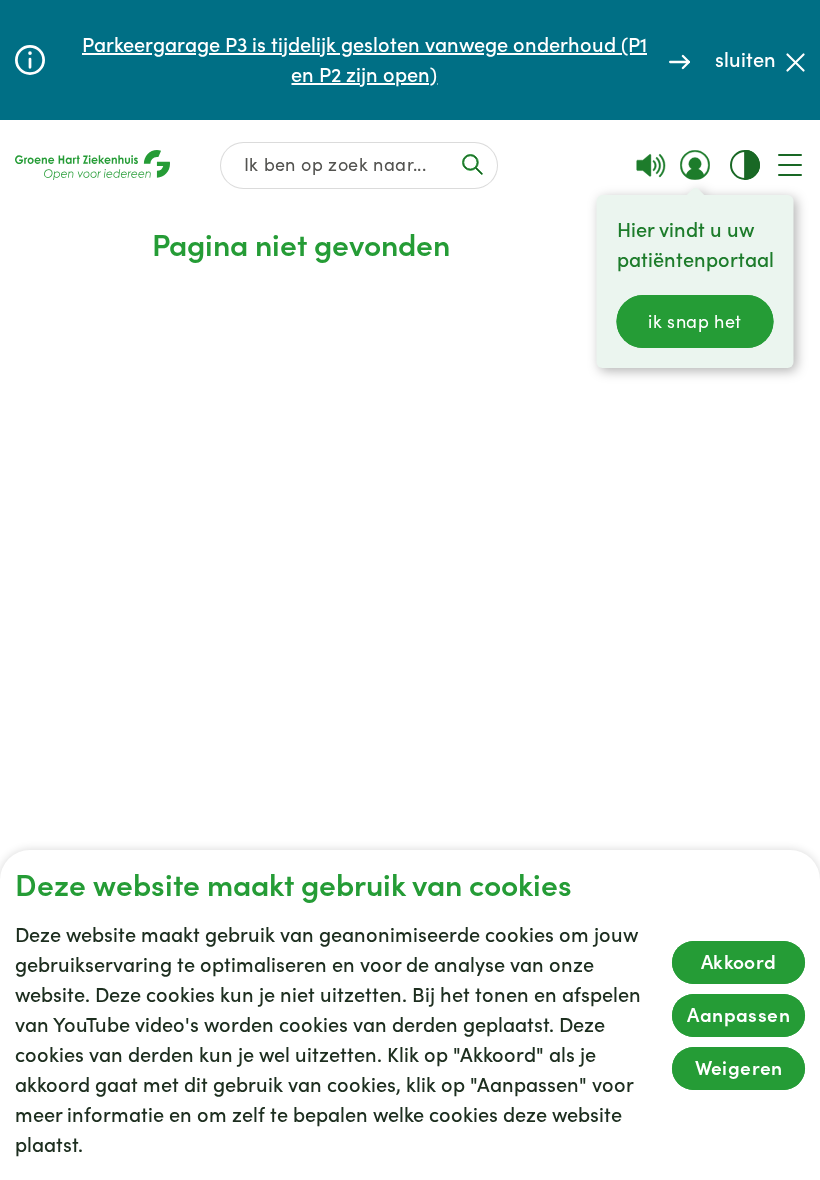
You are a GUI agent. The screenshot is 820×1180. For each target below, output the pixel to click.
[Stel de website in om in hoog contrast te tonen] (745, 165)
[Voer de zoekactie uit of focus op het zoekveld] (473, 164)
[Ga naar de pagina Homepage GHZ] (92, 165)
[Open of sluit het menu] (790, 165)
